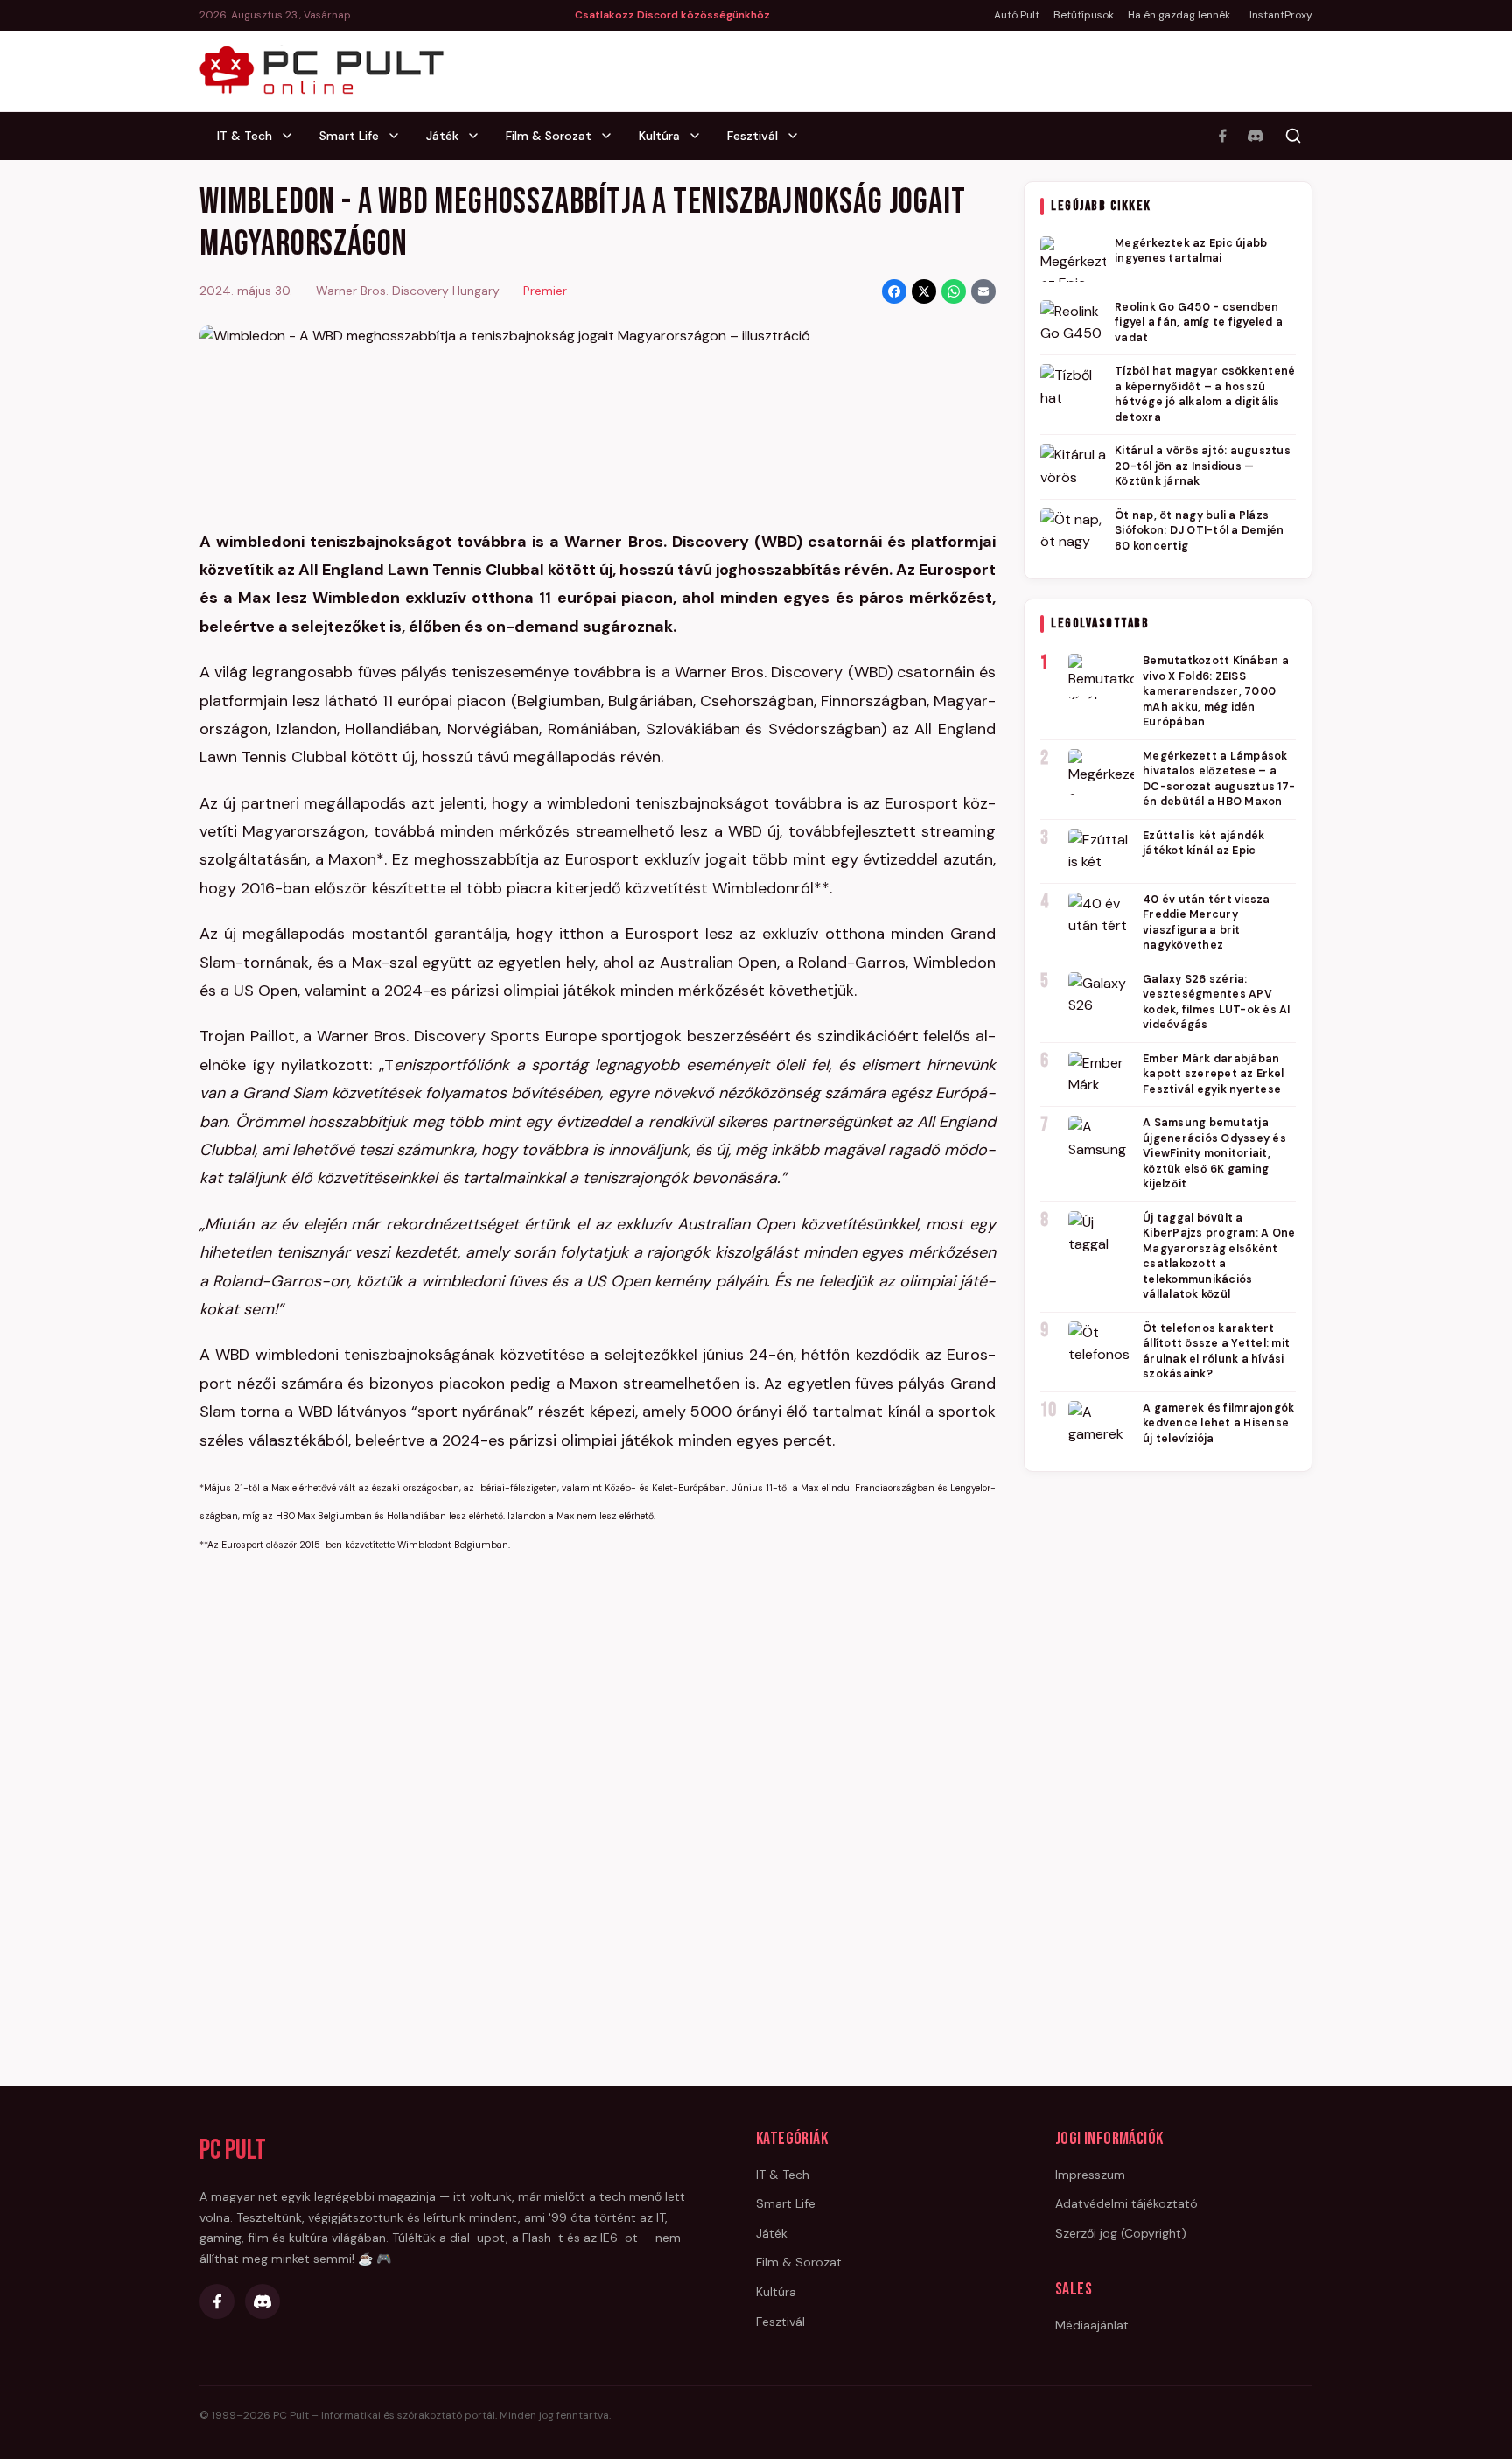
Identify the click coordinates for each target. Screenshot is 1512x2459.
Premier (545, 291)
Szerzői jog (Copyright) (1121, 2233)
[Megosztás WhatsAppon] (954, 291)
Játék (442, 136)
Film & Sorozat (549, 136)
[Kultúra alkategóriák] (700, 136)
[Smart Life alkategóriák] (399, 136)
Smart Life (349, 136)
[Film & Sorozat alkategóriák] (612, 136)
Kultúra (659, 136)
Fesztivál (752, 136)
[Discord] (1256, 136)
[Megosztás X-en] (924, 291)
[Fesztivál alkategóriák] (798, 136)
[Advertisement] (1168, 1754)
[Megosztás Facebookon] (894, 291)
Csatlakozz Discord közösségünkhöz (672, 15)
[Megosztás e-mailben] (983, 291)
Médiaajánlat (1092, 2325)
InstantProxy (1281, 15)
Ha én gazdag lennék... (1182, 15)
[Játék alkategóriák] (479, 136)
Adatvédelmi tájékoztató (1127, 2203)
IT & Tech (245, 136)
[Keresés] (1293, 136)
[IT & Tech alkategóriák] (292, 136)
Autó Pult (1017, 15)
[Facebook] (1222, 136)
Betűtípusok (1084, 15)
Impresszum (1090, 2175)
